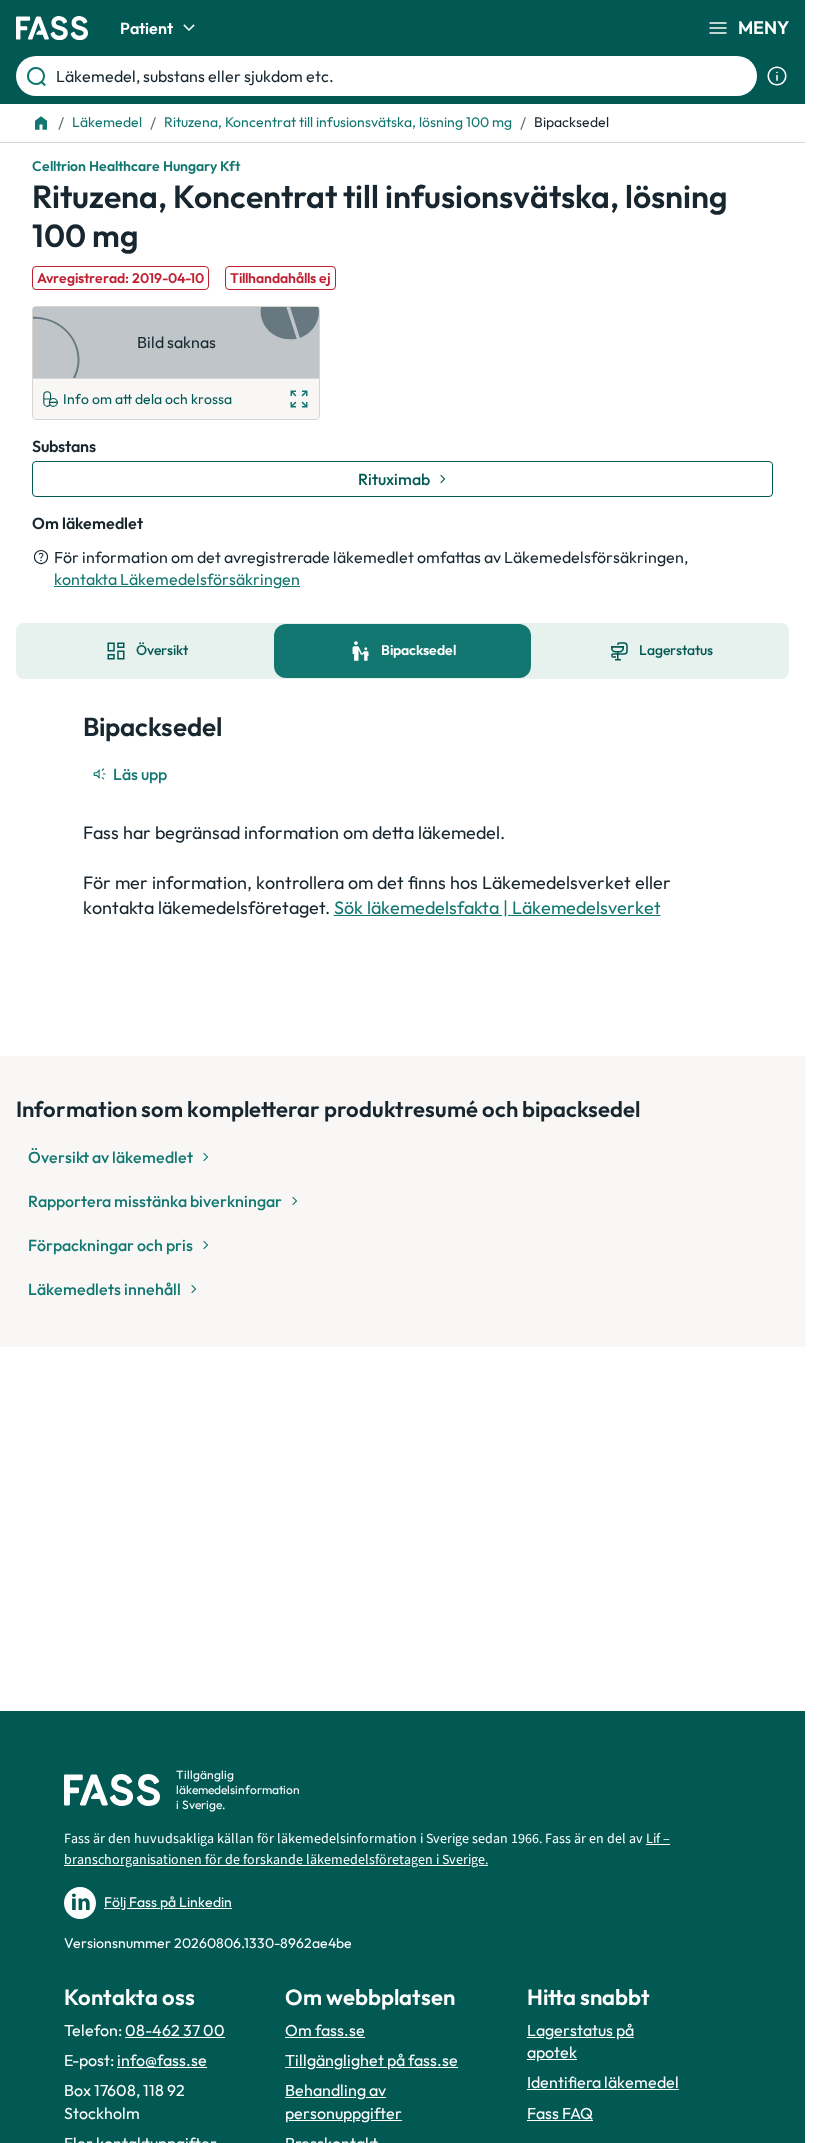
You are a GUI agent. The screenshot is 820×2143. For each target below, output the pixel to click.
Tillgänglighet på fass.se (371, 2060)
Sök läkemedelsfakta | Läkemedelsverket (497, 907)
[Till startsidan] (41, 123)
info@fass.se (162, 2060)
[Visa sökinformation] (777, 76)
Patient (146, 28)
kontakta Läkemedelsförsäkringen (177, 579)
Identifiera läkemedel (603, 2082)
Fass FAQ (560, 2113)
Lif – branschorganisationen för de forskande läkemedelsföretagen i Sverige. (367, 1849)
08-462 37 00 (175, 2030)
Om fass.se (325, 2030)
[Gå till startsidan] (52, 28)
